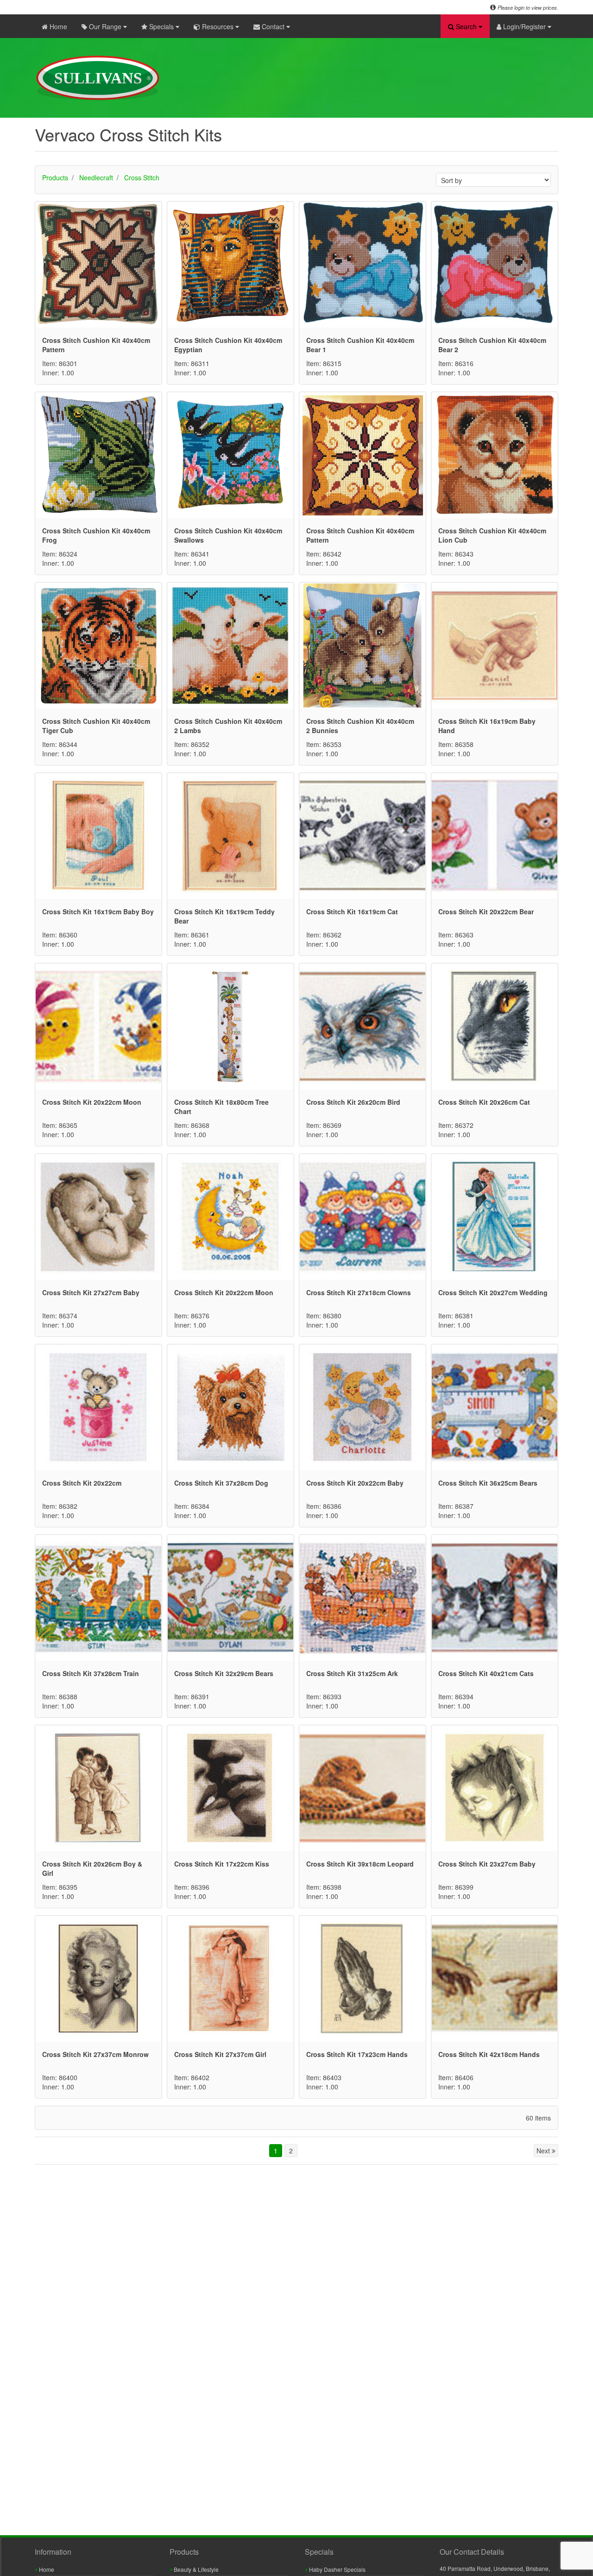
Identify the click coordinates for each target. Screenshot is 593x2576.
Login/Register (524, 26)
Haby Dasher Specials (337, 2569)
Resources (218, 26)
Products (55, 177)
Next (544, 2151)
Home (57, 26)
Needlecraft (96, 177)
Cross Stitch (142, 177)
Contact (273, 26)
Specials (161, 26)
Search (466, 26)
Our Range (105, 26)
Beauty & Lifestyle (196, 2569)
